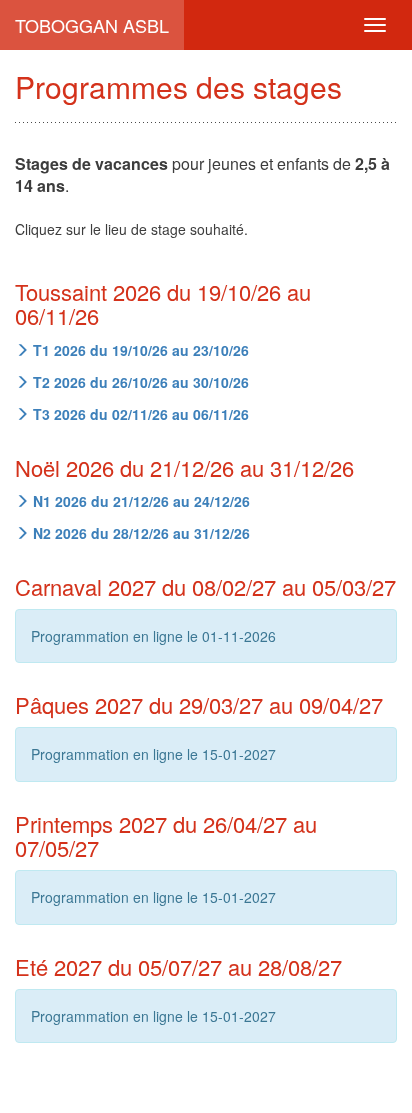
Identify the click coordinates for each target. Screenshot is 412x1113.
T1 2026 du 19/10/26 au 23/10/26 (139, 350)
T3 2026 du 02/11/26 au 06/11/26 (139, 414)
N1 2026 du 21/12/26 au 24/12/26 (139, 501)
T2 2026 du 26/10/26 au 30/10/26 (139, 382)
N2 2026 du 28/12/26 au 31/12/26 (139, 533)
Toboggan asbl (92, 25)
